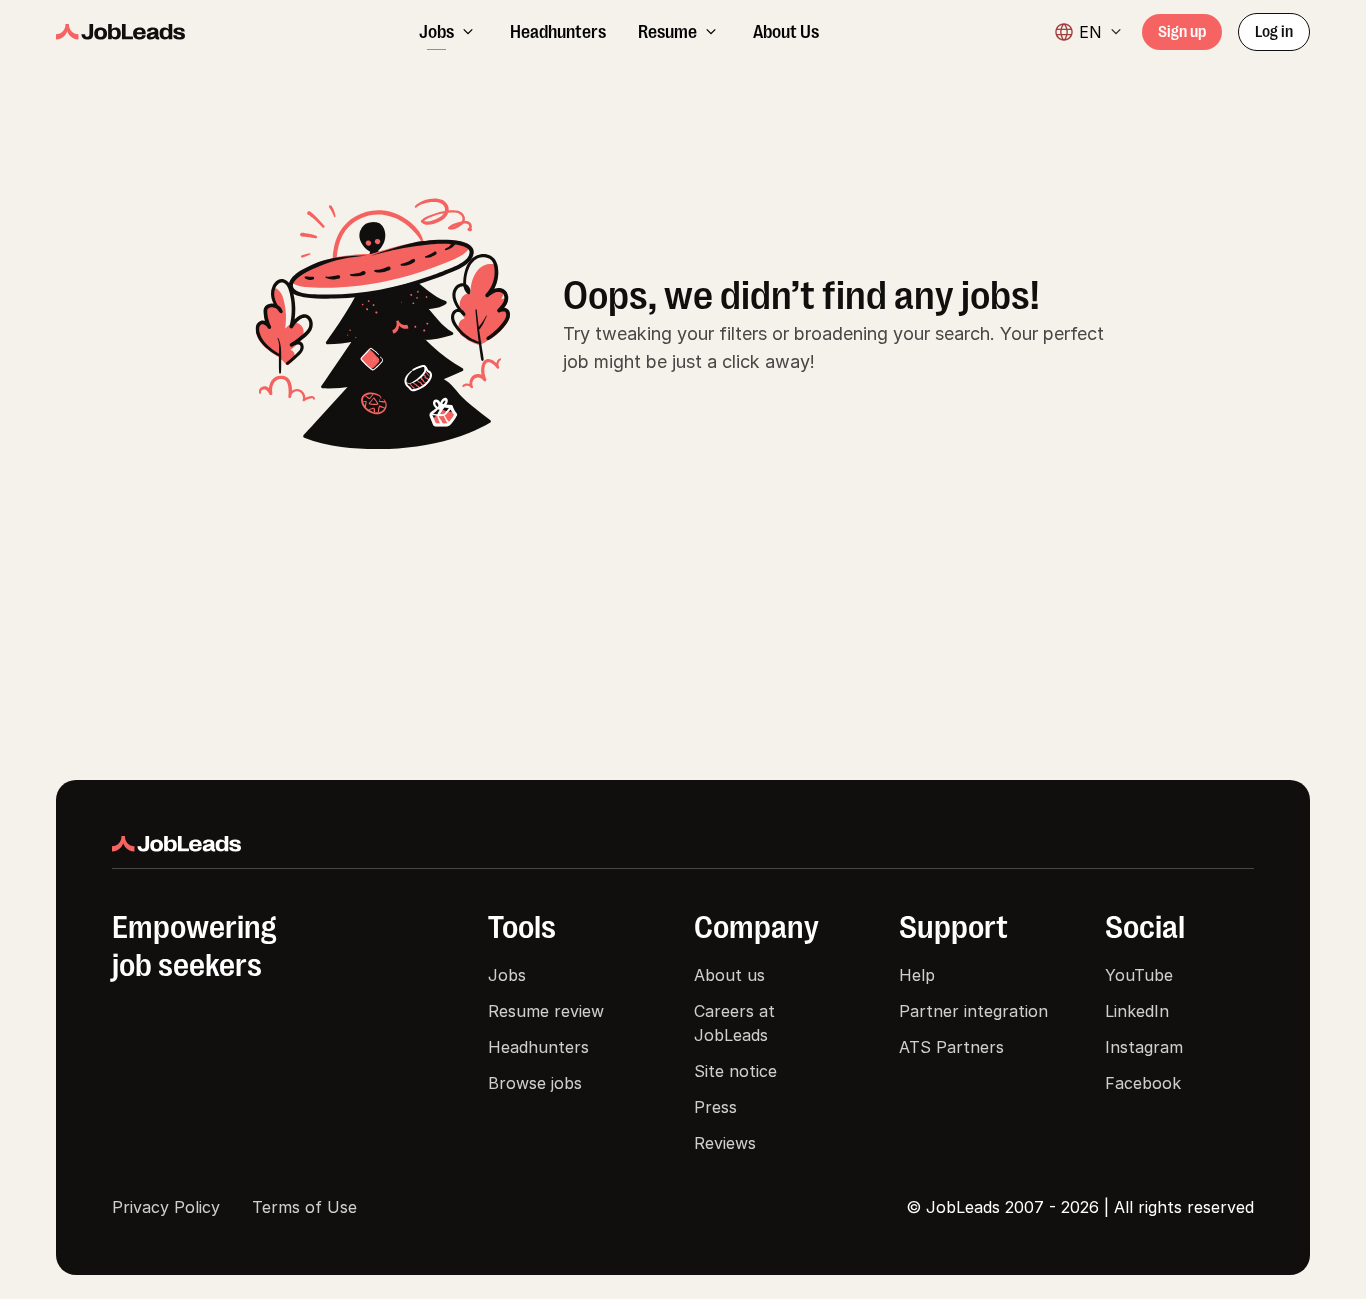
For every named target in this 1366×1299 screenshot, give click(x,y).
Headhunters (538, 1047)
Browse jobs (535, 1083)
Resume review (546, 1011)
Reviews (725, 1143)
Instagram (1144, 1047)
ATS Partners (951, 1047)
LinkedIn (1137, 1011)
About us (729, 975)
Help (917, 975)
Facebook (1143, 1083)
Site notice (735, 1071)
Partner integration (973, 1011)
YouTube (1139, 975)
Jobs (507, 975)
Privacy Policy (166, 1207)
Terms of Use (304, 1207)
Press (715, 1107)
